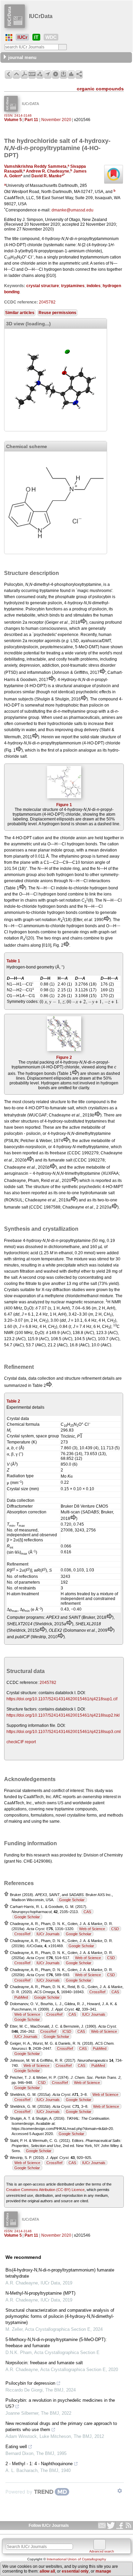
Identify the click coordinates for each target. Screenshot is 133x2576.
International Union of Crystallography (76, 2559)
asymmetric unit (25, 844)
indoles (94, 286)
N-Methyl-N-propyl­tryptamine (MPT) (40, 2293)
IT (36, 37)
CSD (115, 1929)
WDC (51, 37)
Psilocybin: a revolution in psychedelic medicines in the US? (60, 2403)
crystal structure (43, 286)
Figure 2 (64, 1057)
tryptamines (73, 286)
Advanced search (102, 2551)
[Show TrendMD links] (120, 2491)
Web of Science (92, 1929)
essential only (75, 2571)
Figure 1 (64, 805)
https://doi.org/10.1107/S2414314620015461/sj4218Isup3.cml (64, 1732)
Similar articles (20, 313)
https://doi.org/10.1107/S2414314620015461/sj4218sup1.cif (62, 1699)
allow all (47, 2571)
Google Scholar (72, 1900)
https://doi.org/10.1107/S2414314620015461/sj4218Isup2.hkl (63, 1715)
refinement (91, 1378)
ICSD (67, 2031)
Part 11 (31, 120)
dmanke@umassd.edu (72, 210)
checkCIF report (21, 1742)
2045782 (47, 302)
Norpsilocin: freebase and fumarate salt (44, 2363)
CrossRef (22, 1934)
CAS (87, 1912)
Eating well (16, 2447)
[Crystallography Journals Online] (9, 38)
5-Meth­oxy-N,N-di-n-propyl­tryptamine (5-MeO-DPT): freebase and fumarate (56, 2343)
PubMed (21, 1997)
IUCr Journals (48, 1934)
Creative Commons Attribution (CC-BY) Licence (45, 2190)
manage (103, 2571)
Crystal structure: (22, 1693)
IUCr (22, 37)
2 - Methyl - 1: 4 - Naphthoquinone (39, 2464)
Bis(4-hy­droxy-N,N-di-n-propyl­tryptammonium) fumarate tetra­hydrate (60, 2273)
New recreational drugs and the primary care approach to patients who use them (61, 2426)
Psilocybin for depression (30, 2383)
